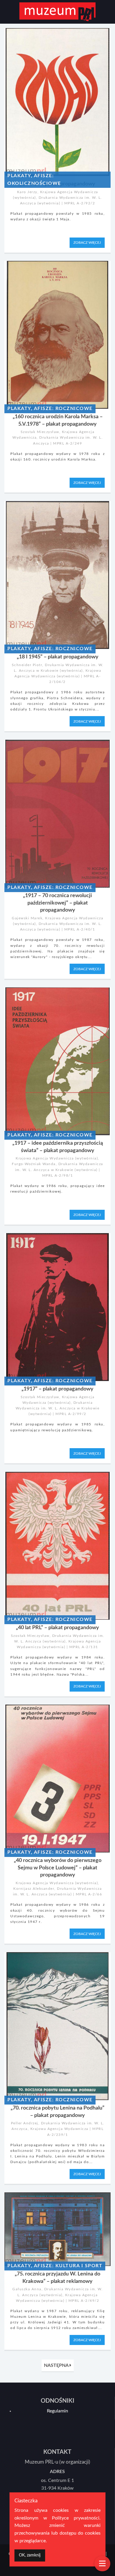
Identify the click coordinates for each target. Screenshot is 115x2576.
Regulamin (57, 2411)
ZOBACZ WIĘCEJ (87, 243)
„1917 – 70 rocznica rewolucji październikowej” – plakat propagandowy (57, 903)
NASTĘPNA (57, 2365)
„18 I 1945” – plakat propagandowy (58, 657)
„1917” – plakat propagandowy (57, 1389)
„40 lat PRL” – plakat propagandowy (57, 1628)
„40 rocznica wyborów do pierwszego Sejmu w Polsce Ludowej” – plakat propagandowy (58, 1868)
